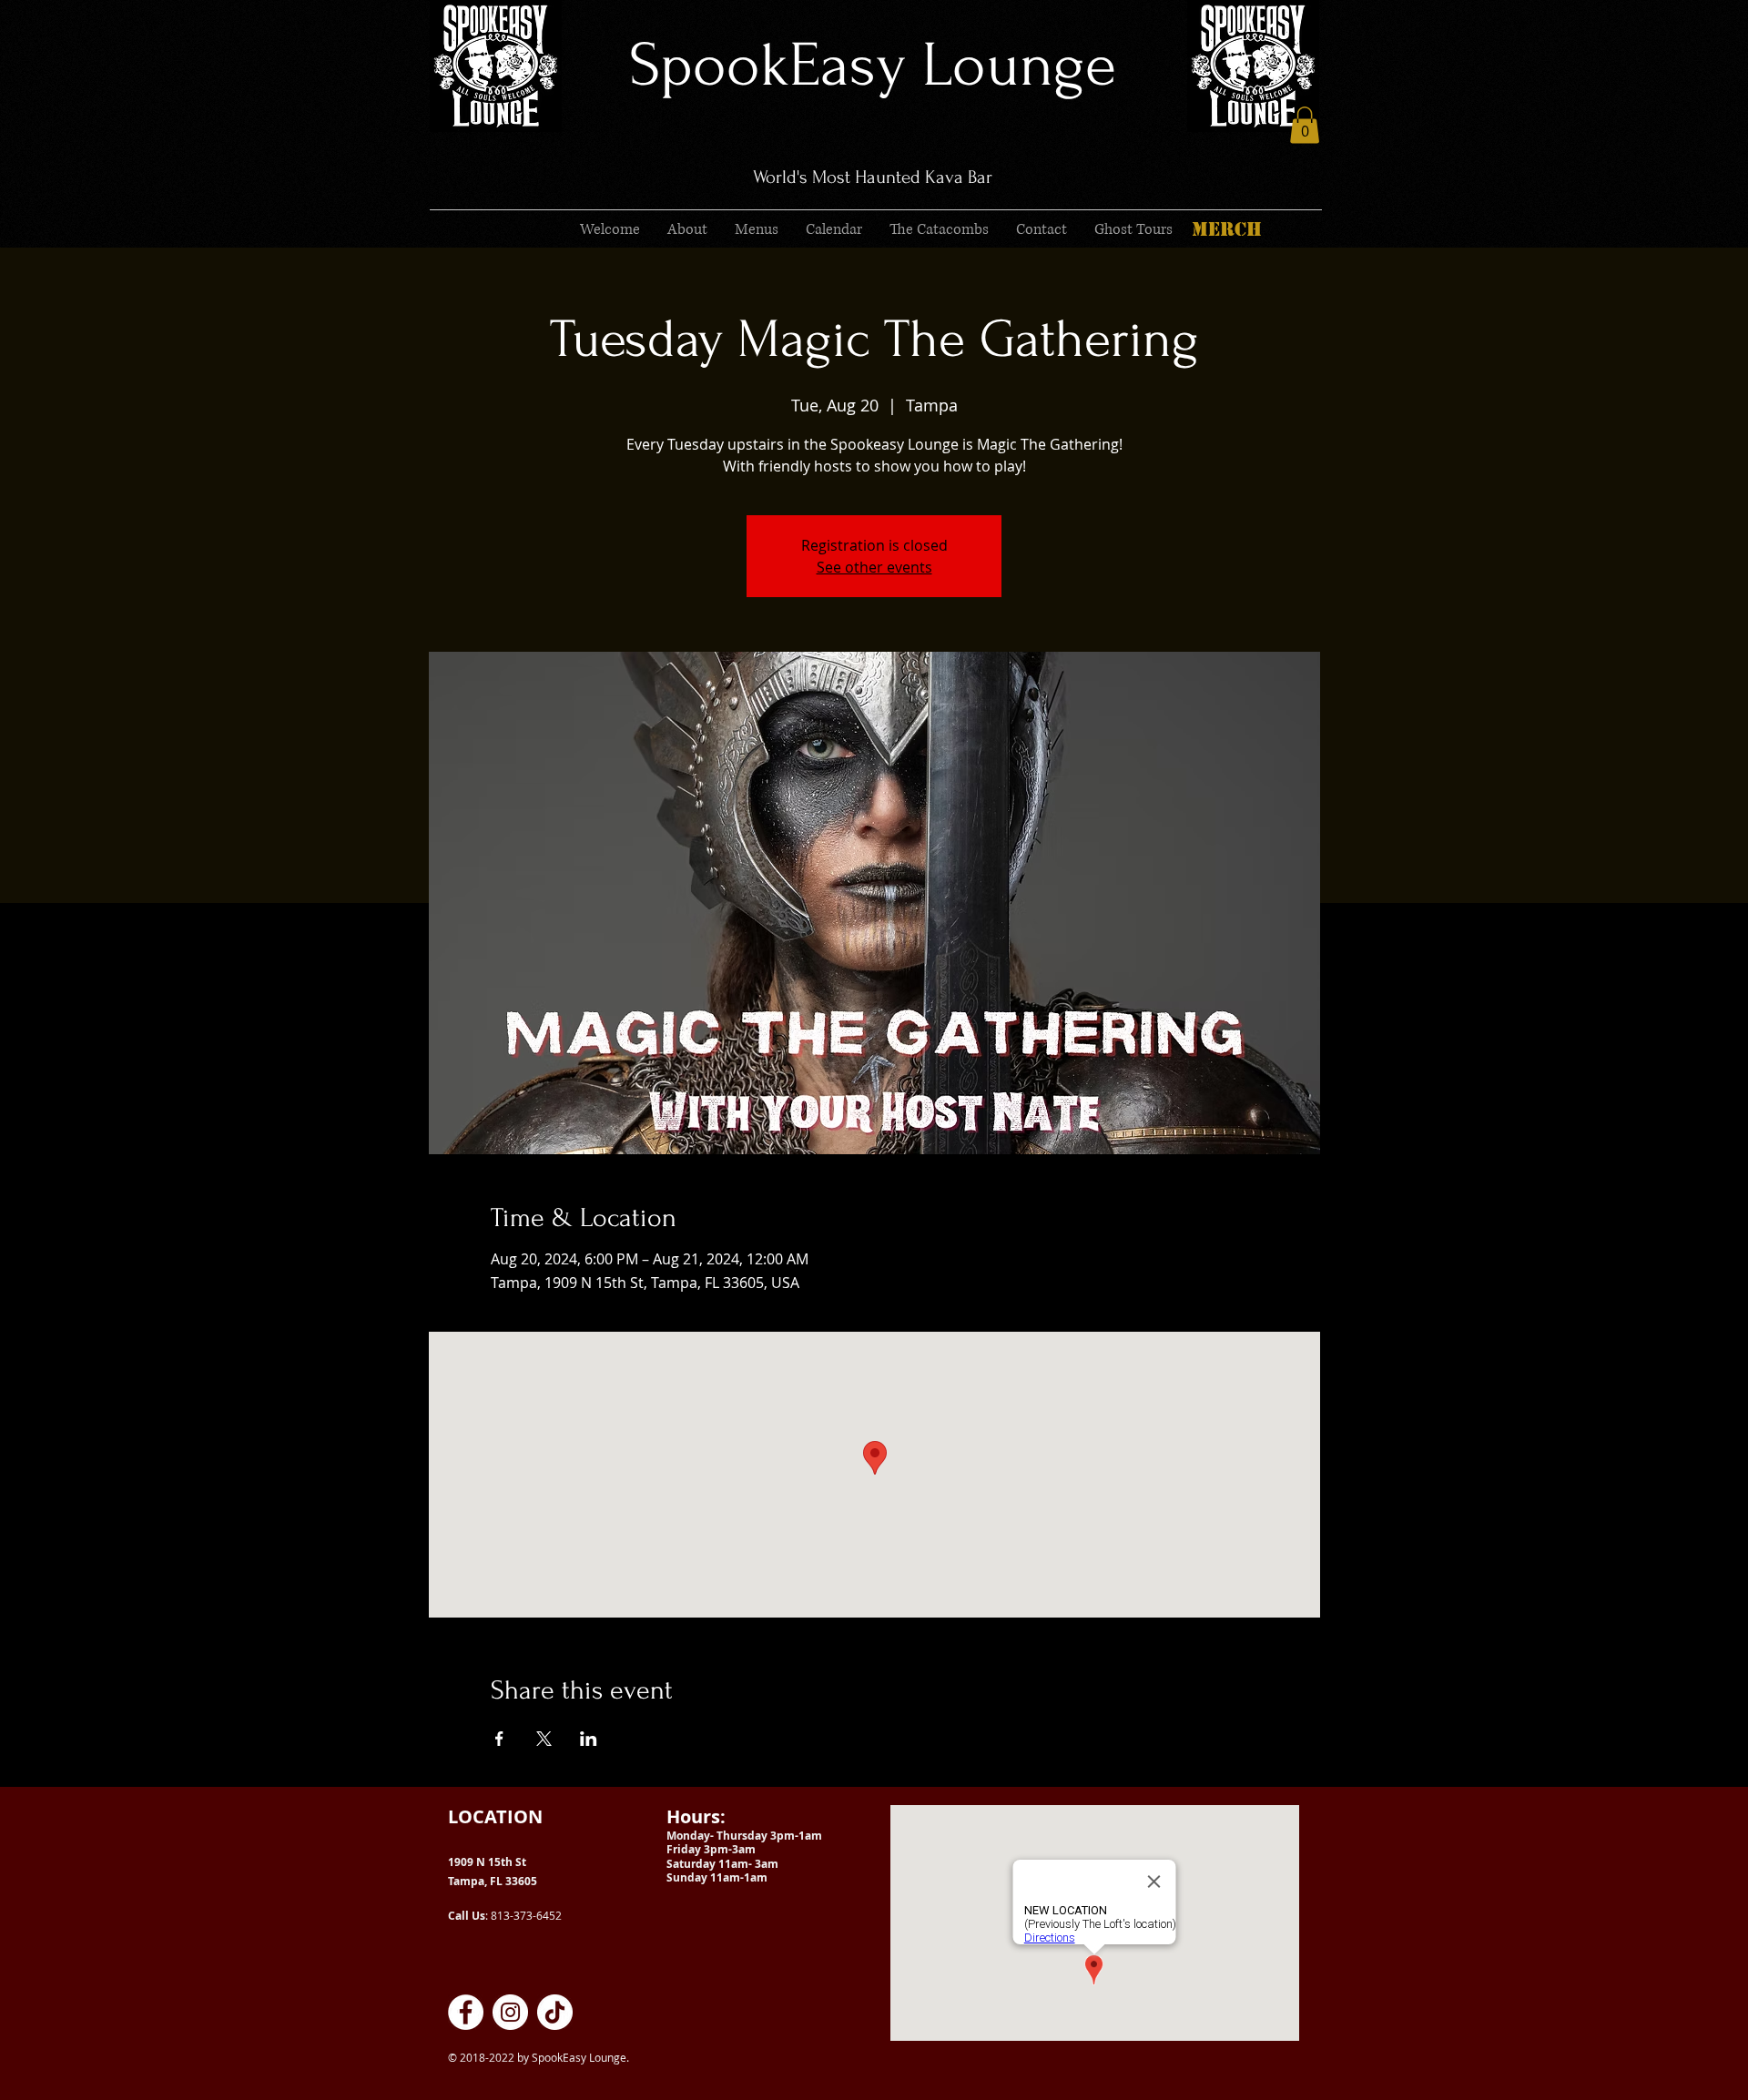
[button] (1305, 125)
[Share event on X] (544, 1739)
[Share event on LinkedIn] (589, 1739)
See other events (874, 567)
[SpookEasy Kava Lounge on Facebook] (466, 2012)
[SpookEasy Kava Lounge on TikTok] (555, 2012)
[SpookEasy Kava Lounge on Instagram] (510, 2012)
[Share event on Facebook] (499, 1739)
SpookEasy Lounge (873, 65)
